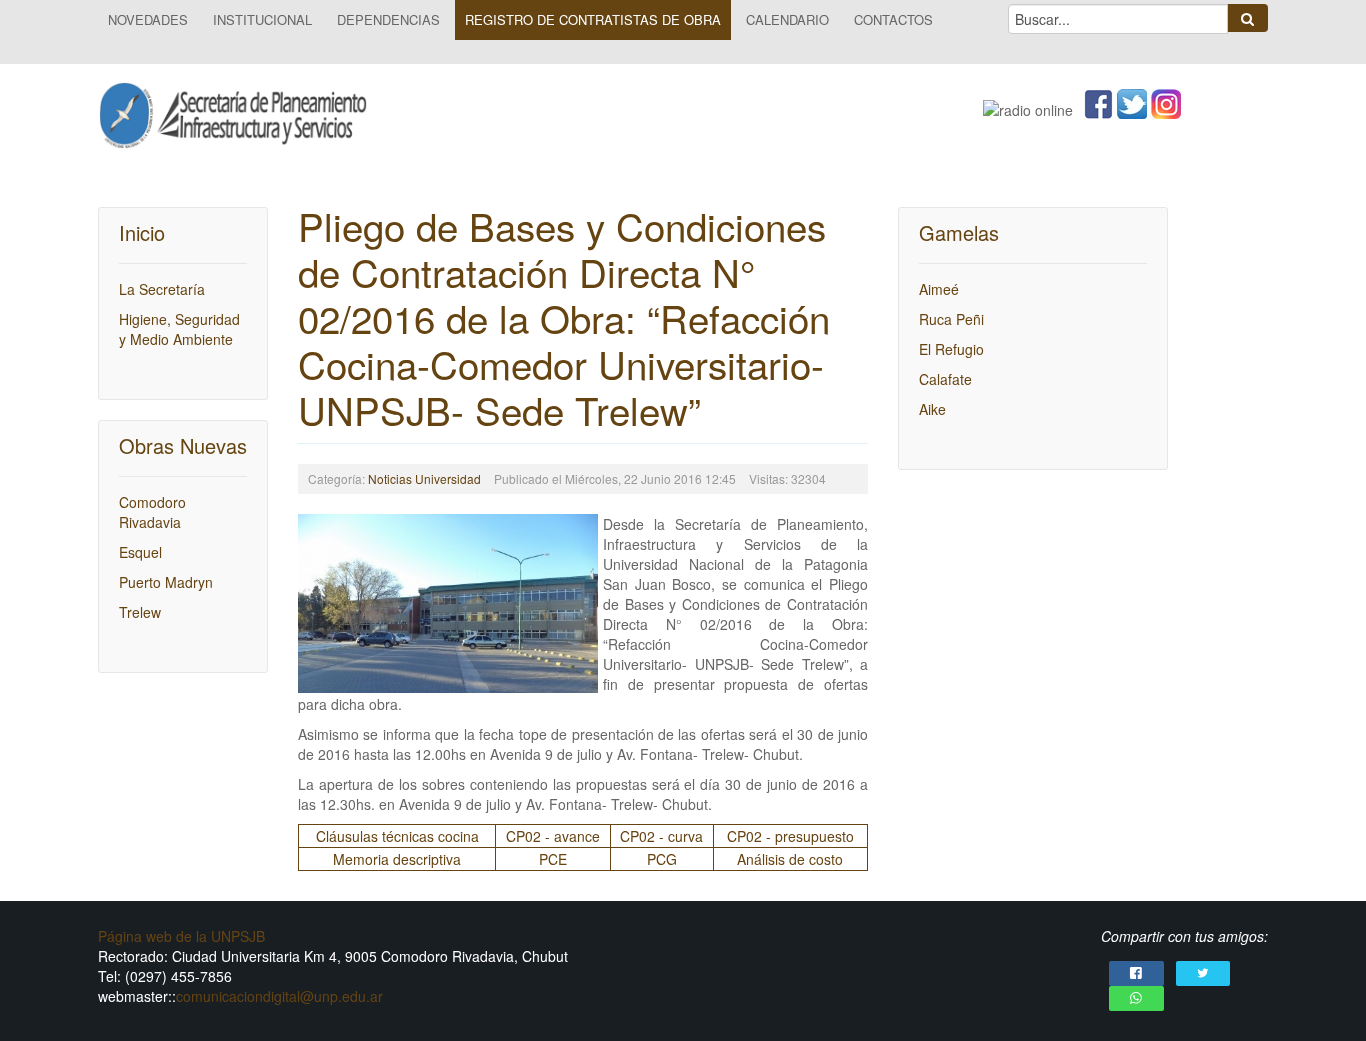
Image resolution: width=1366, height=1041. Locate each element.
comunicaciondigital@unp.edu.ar (279, 996)
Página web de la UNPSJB (181, 936)
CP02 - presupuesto (790, 836)
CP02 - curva (661, 836)
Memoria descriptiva (397, 859)
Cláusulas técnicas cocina (397, 836)
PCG (662, 859)
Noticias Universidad (424, 478)
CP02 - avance (553, 836)
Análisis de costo (790, 859)
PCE (553, 859)
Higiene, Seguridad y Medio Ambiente (179, 329)
